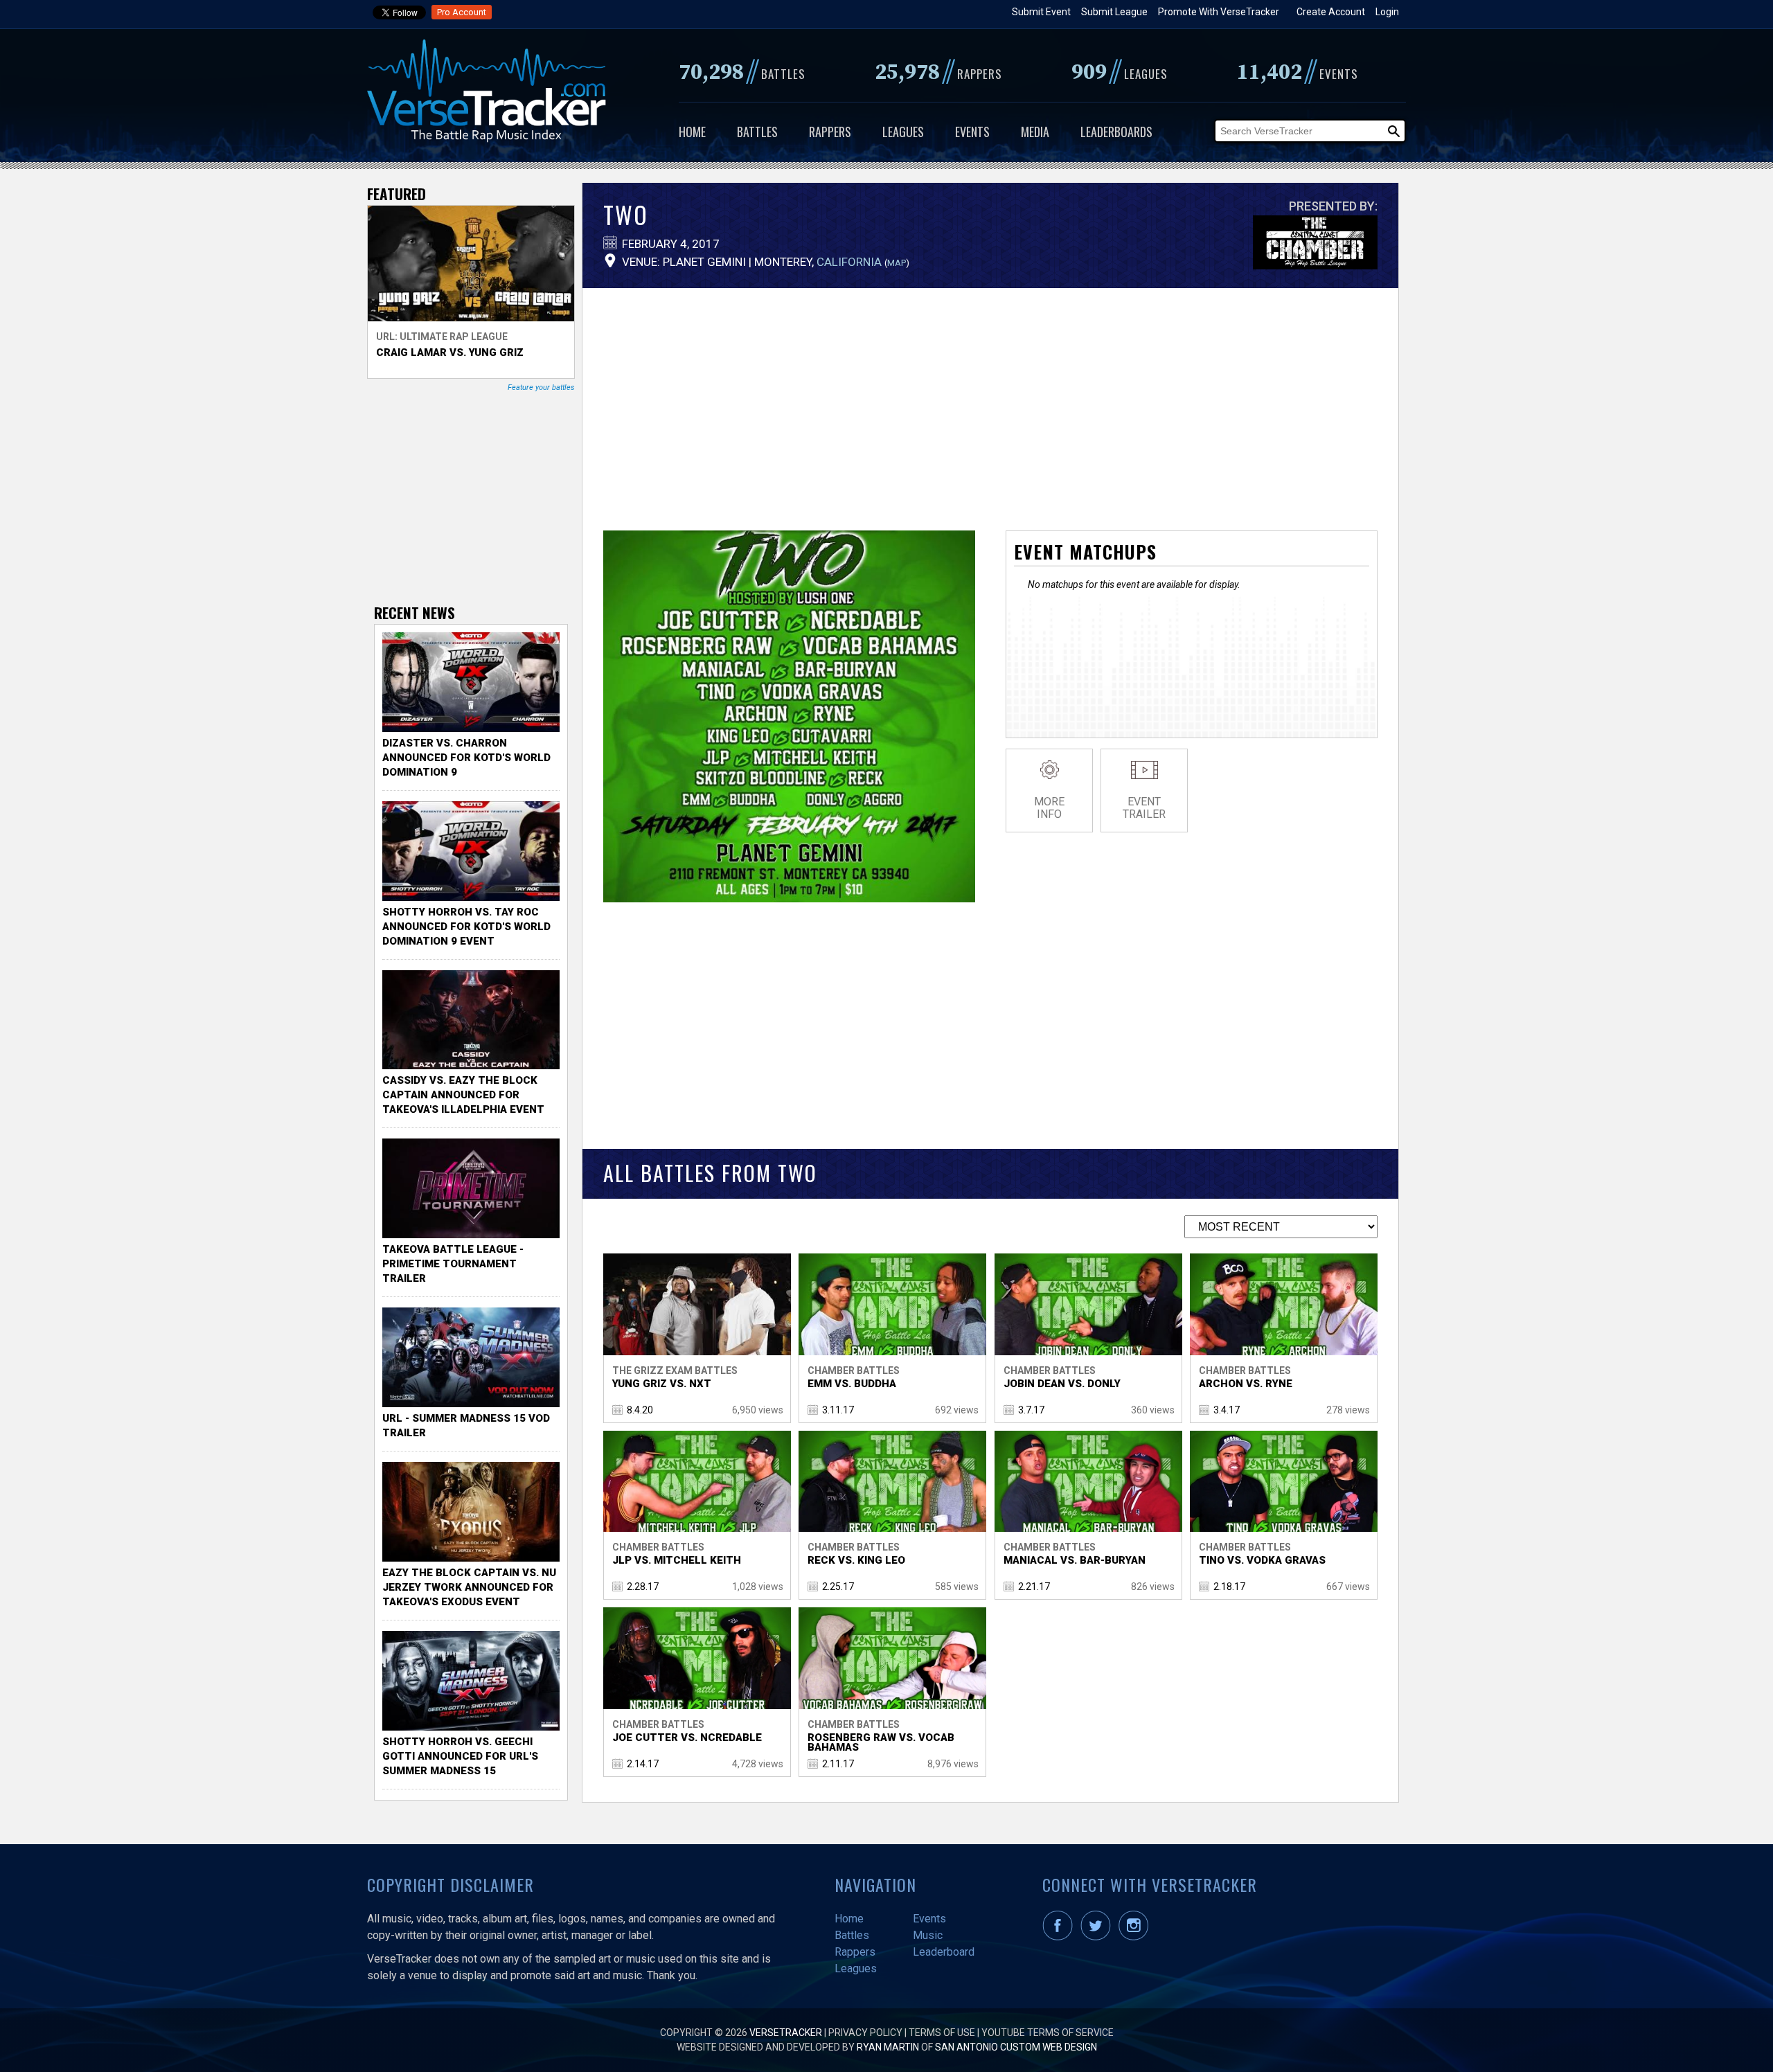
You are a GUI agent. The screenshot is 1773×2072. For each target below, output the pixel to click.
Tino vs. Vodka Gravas (1262, 1560)
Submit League (1114, 12)
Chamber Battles (854, 1370)
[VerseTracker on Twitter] (1098, 1937)
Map (897, 263)
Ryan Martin (888, 2047)
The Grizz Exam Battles (675, 1370)
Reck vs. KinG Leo (856, 1560)
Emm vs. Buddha (852, 1384)
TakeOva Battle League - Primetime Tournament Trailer (453, 1264)
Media (1035, 132)
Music (928, 1935)
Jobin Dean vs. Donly (1062, 1384)
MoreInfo (1049, 808)
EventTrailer (1144, 808)
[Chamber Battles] (1315, 265)
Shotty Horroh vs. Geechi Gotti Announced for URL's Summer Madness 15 (460, 1756)
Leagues (903, 132)
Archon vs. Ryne (1246, 1384)
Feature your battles (541, 387)
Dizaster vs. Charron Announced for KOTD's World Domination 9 (466, 758)
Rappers (830, 132)
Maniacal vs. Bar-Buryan (1075, 1560)
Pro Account (462, 12)
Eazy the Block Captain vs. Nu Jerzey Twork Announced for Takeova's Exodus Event (469, 1587)
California (849, 262)
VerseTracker (786, 2033)
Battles (757, 132)
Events (972, 132)
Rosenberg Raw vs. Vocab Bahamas (881, 1742)
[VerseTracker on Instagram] (1136, 1937)
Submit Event (1041, 12)
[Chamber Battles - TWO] (789, 899)
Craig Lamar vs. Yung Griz (450, 352)
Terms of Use (942, 2033)
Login (1387, 12)
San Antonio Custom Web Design (1016, 2047)
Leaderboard (944, 1952)
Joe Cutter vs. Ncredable (687, 1738)
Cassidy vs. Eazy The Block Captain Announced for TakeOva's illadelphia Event (463, 1095)
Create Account (1331, 12)
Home (692, 132)
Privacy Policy (865, 2033)
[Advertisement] (990, 399)
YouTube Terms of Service (1048, 2033)
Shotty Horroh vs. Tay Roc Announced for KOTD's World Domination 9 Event (466, 927)
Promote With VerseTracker (1219, 12)
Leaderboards (1116, 132)
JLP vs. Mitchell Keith (677, 1560)
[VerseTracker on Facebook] (1060, 1937)
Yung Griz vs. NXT (662, 1384)
